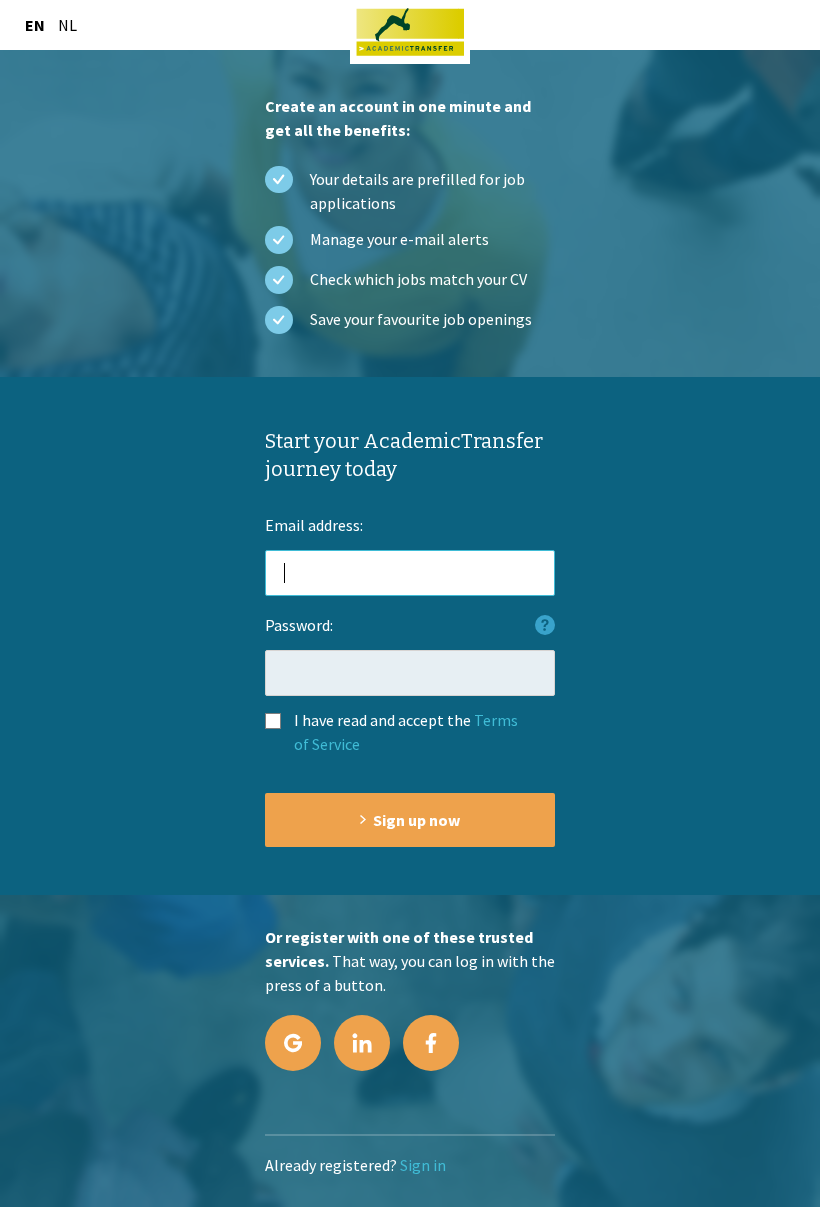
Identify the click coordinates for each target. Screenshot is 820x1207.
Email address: (314, 525)
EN (35, 25)
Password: (299, 625)
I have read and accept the (406, 732)
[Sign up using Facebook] (431, 1043)
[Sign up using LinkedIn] (362, 1043)
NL (67, 25)
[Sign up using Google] (293, 1043)
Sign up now (416, 820)
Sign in (423, 1165)
